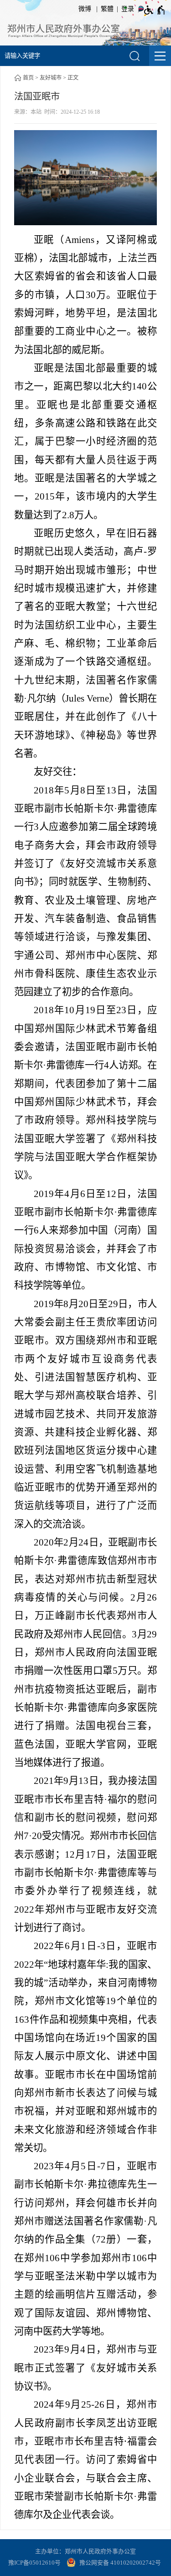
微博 (85, 9)
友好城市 (51, 78)
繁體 (107, 9)
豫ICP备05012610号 (34, 2563)
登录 (128, 9)
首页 (28, 78)
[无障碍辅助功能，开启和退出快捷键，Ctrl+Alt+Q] (155, 10)
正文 (73, 78)
